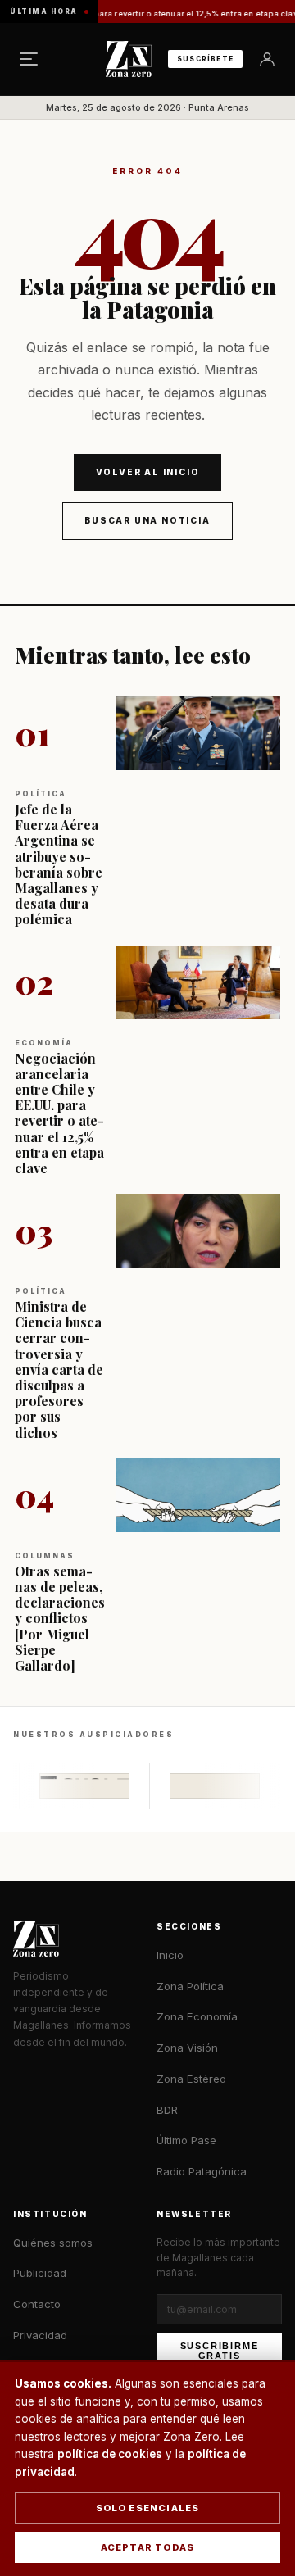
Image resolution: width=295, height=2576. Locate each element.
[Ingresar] (267, 59)
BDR (167, 2110)
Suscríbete (205, 59)
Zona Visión (187, 2048)
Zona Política (190, 1986)
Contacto (37, 2304)
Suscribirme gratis (220, 2351)
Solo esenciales (148, 2508)
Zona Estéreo (191, 2079)
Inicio (170, 1955)
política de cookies (110, 2454)
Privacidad (40, 2335)
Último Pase (186, 2140)
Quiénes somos (53, 2243)
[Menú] (29, 59)
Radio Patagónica (202, 2171)
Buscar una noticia (147, 520)
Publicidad (40, 2273)
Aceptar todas (148, 2547)
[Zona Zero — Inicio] (129, 59)
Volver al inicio (148, 472)
